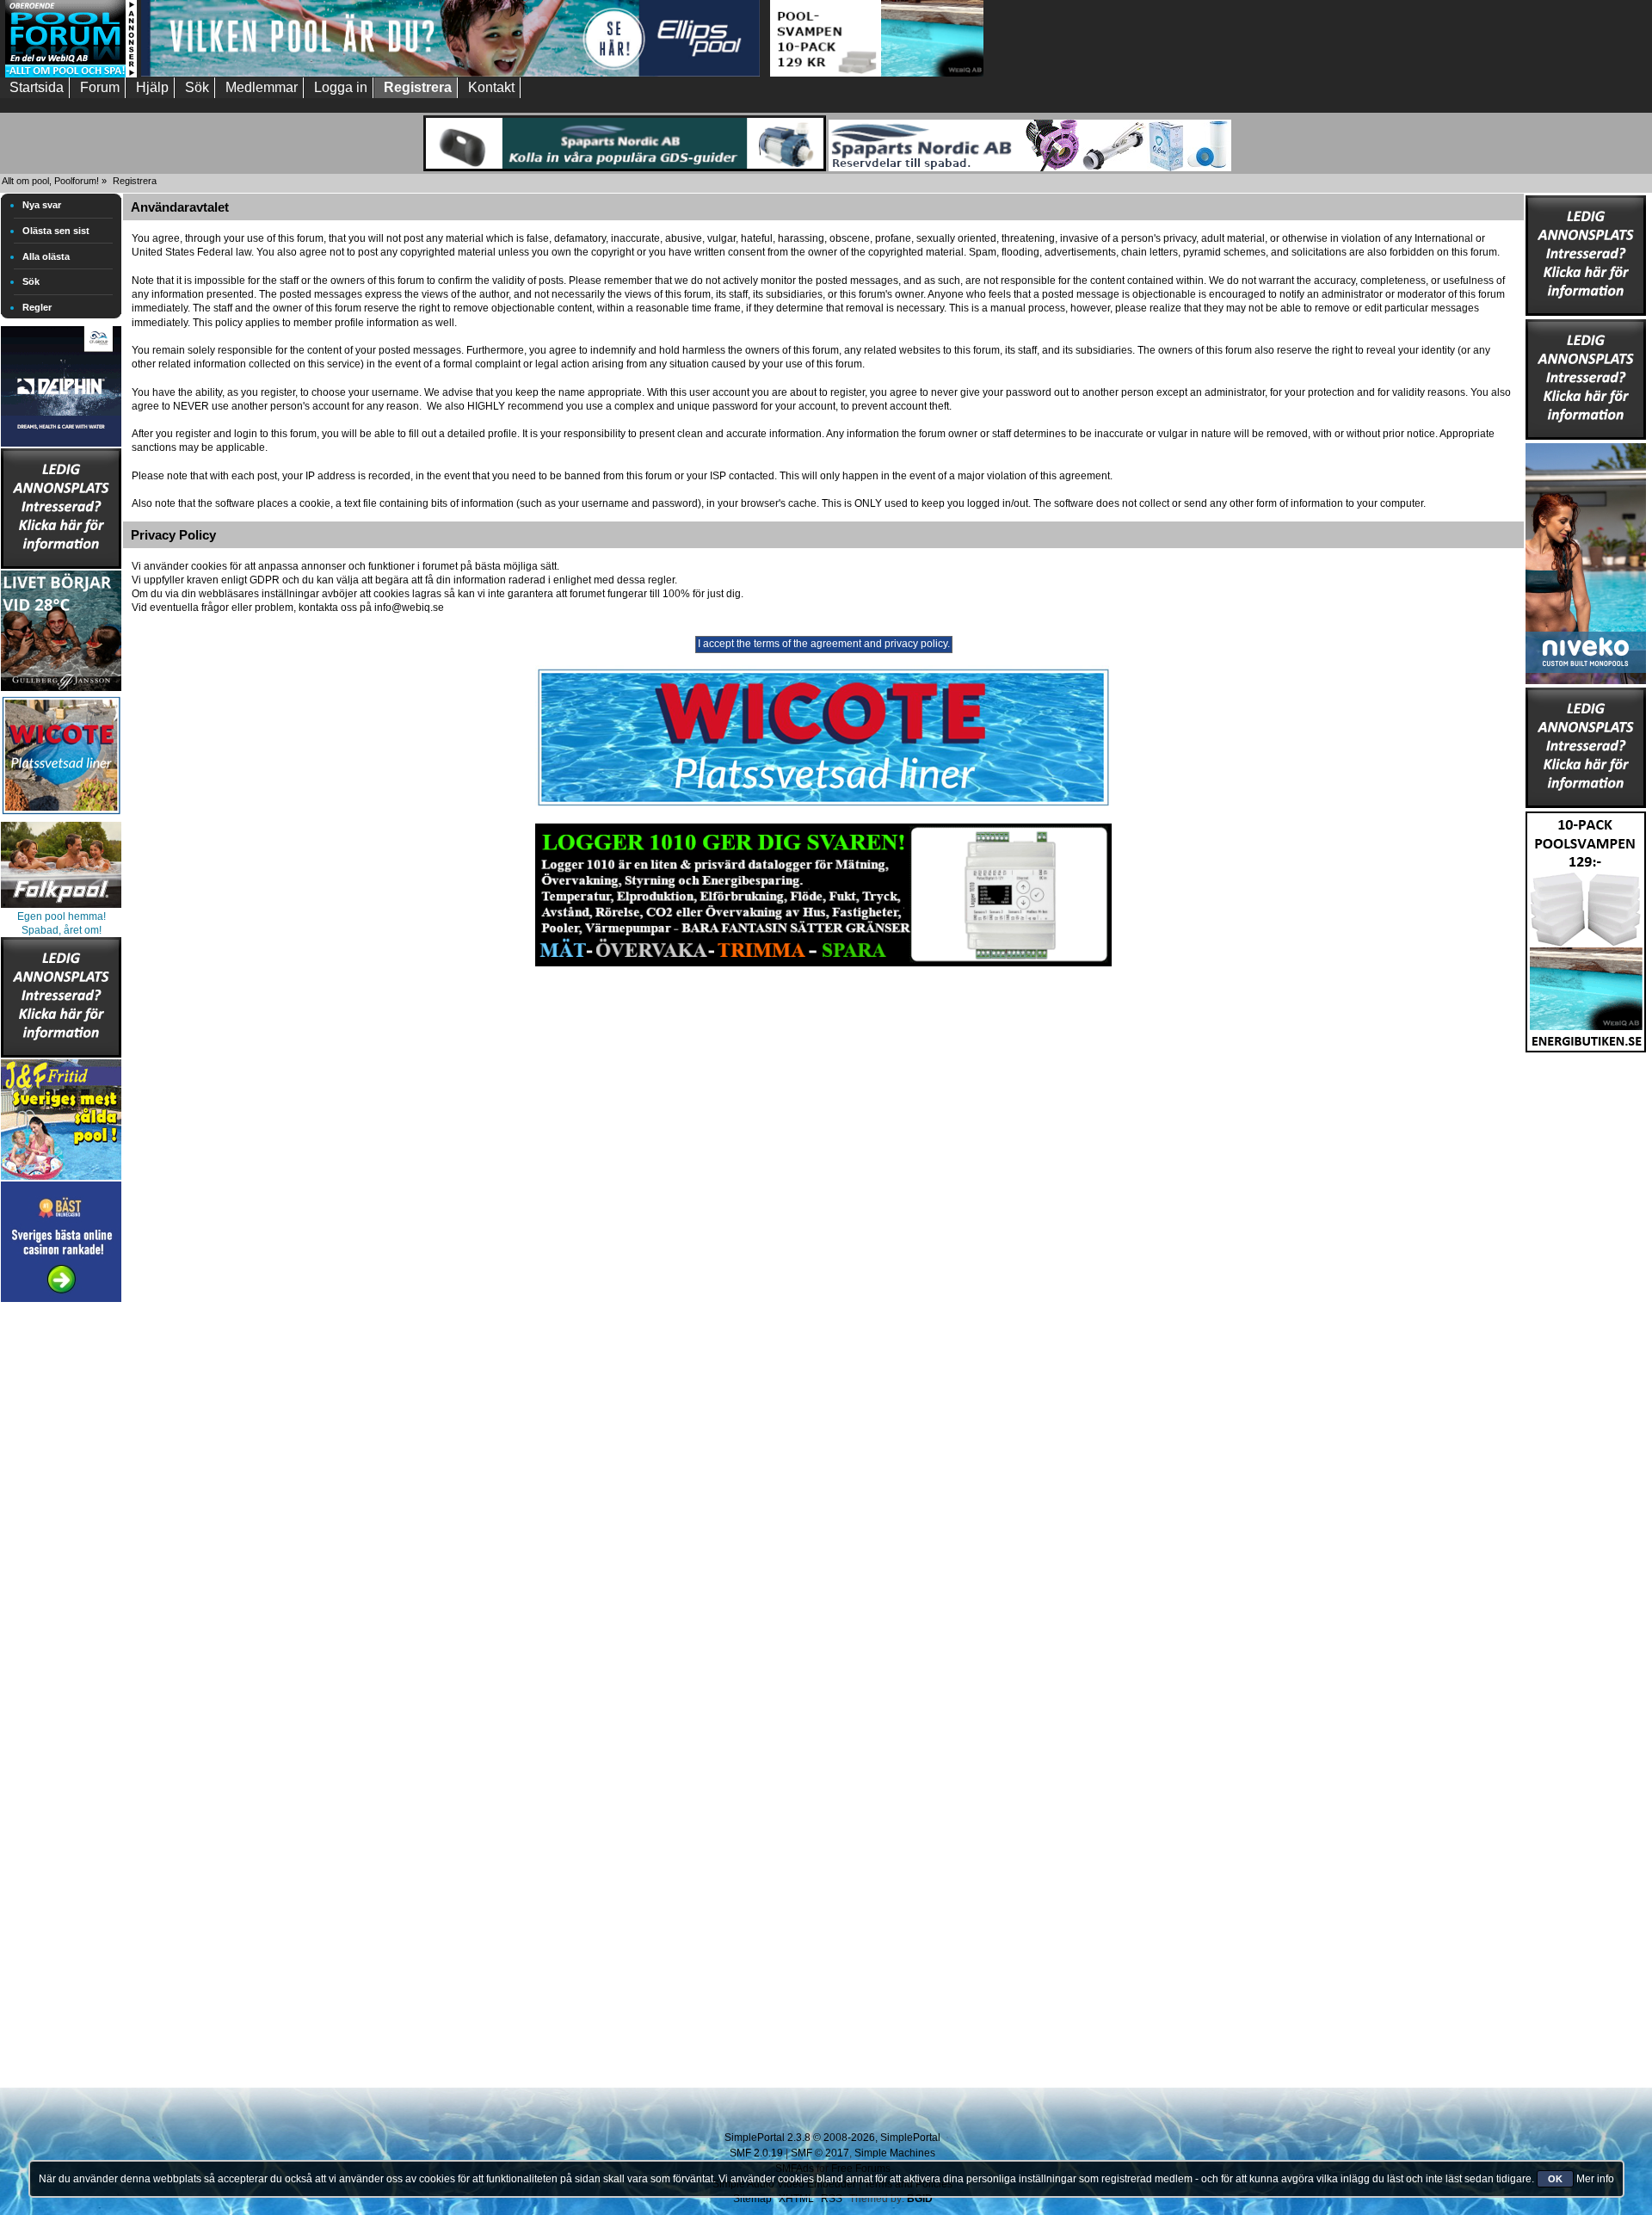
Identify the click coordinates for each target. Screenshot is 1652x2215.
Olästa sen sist (56, 231)
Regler (37, 307)
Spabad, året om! (62, 930)
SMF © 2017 (820, 2153)
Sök (31, 281)
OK (1555, 2179)
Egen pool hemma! (62, 916)
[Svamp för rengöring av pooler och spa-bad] (1586, 929)
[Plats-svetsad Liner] (61, 817)
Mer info (1595, 2179)
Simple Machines (895, 2153)
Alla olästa (46, 256)
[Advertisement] (61, 1564)
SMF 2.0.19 (756, 2153)
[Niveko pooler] (1586, 560)
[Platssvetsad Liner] (823, 806)
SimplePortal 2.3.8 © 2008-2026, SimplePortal (832, 2138)
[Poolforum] (71, 74)
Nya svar (42, 205)
